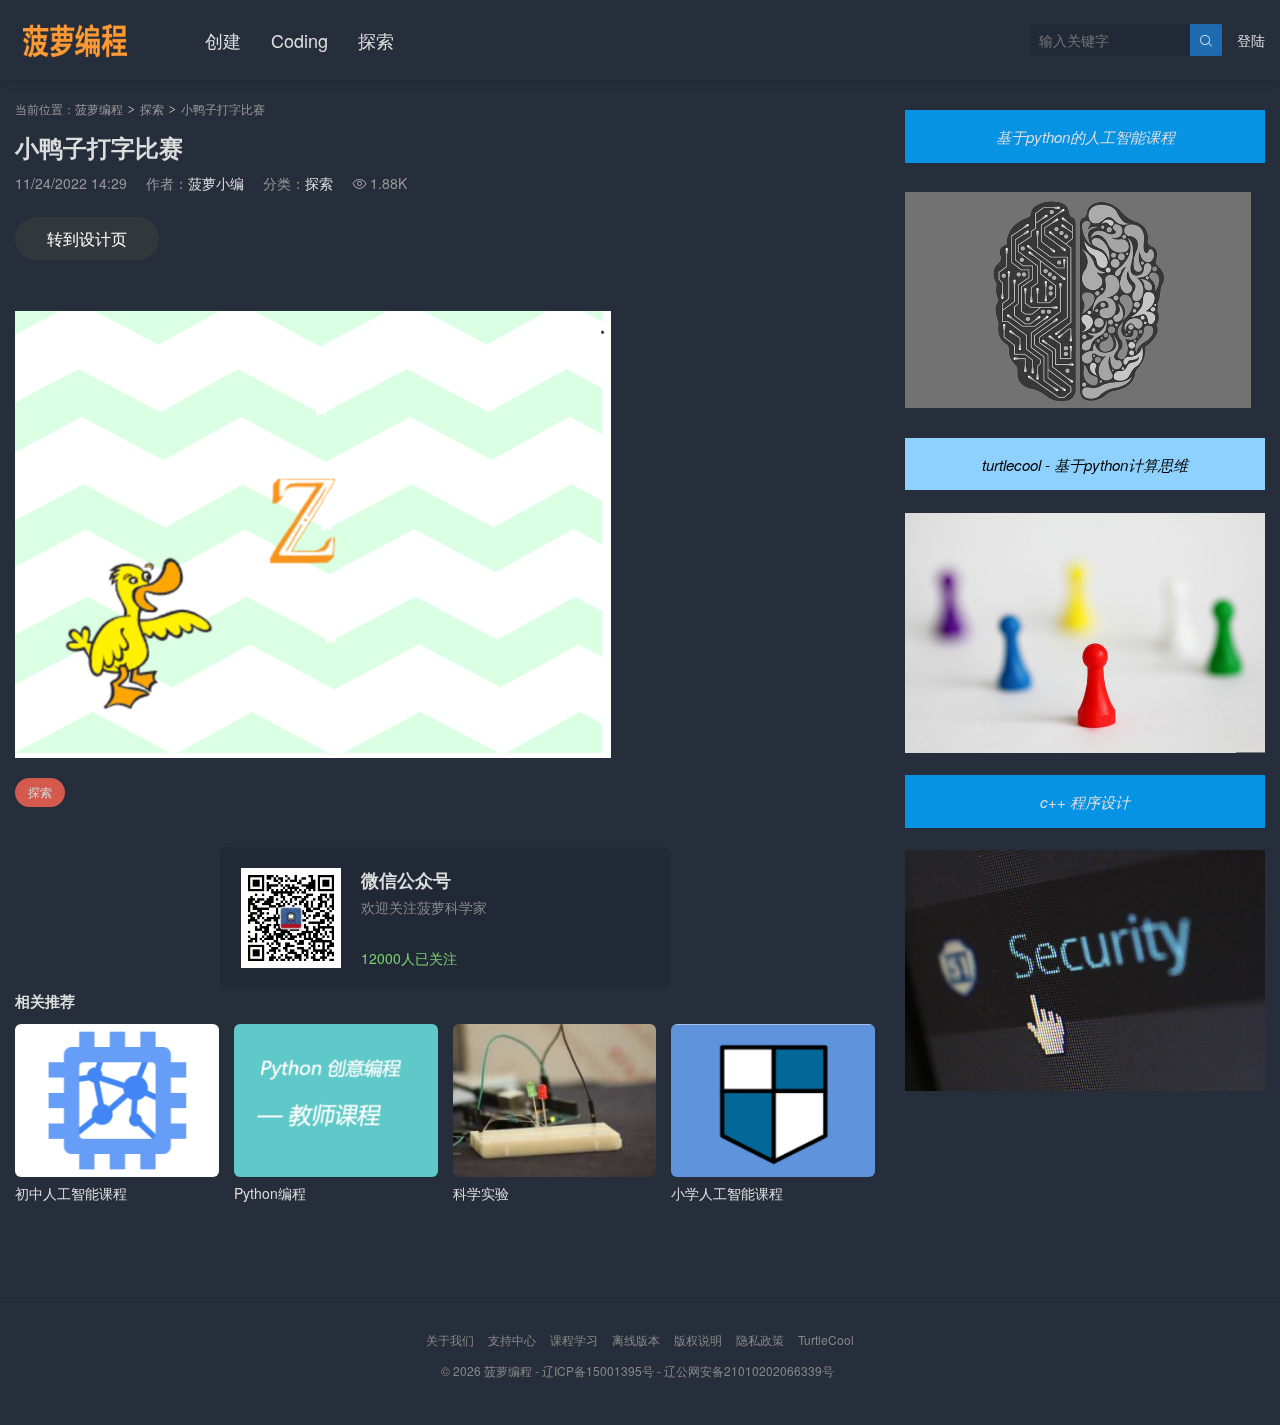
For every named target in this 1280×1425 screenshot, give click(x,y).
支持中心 (512, 1339)
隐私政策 (760, 1339)
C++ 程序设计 (1085, 801)
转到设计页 (87, 238)
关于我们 (450, 1339)
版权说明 (698, 1339)
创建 (223, 40)
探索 (376, 40)
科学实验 (481, 1193)
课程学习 (574, 1339)
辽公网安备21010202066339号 (749, 1370)
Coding (299, 40)
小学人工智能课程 (727, 1193)
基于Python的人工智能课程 (1085, 136)
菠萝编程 (99, 108)
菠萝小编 (216, 183)
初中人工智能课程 (71, 1193)
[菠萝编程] (75, 40)
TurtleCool (826, 1339)
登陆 (1251, 40)
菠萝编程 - (513, 1370)
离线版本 (636, 1339)
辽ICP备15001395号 (598, 1370)
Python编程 (270, 1193)
